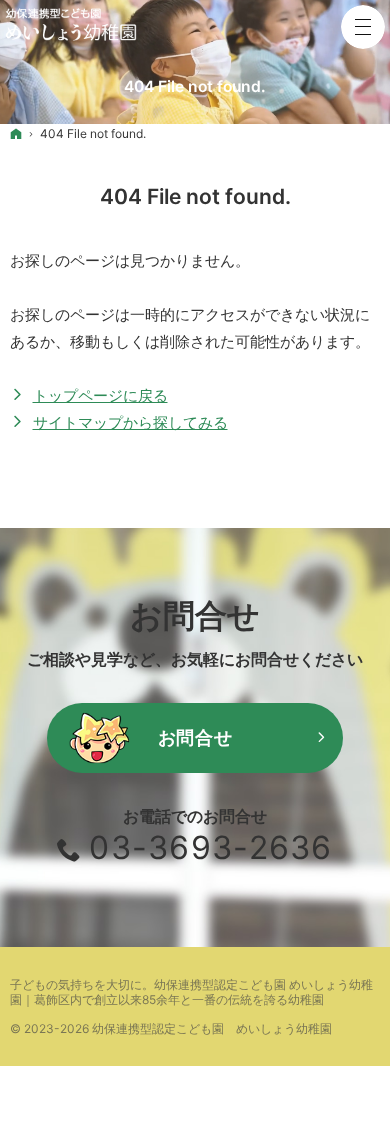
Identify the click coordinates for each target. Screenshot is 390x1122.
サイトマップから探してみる (130, 422)
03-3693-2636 (210, 847)
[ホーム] (16, 133)
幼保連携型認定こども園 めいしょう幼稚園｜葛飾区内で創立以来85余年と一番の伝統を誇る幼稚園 (191, 992)
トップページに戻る (100, 395)
